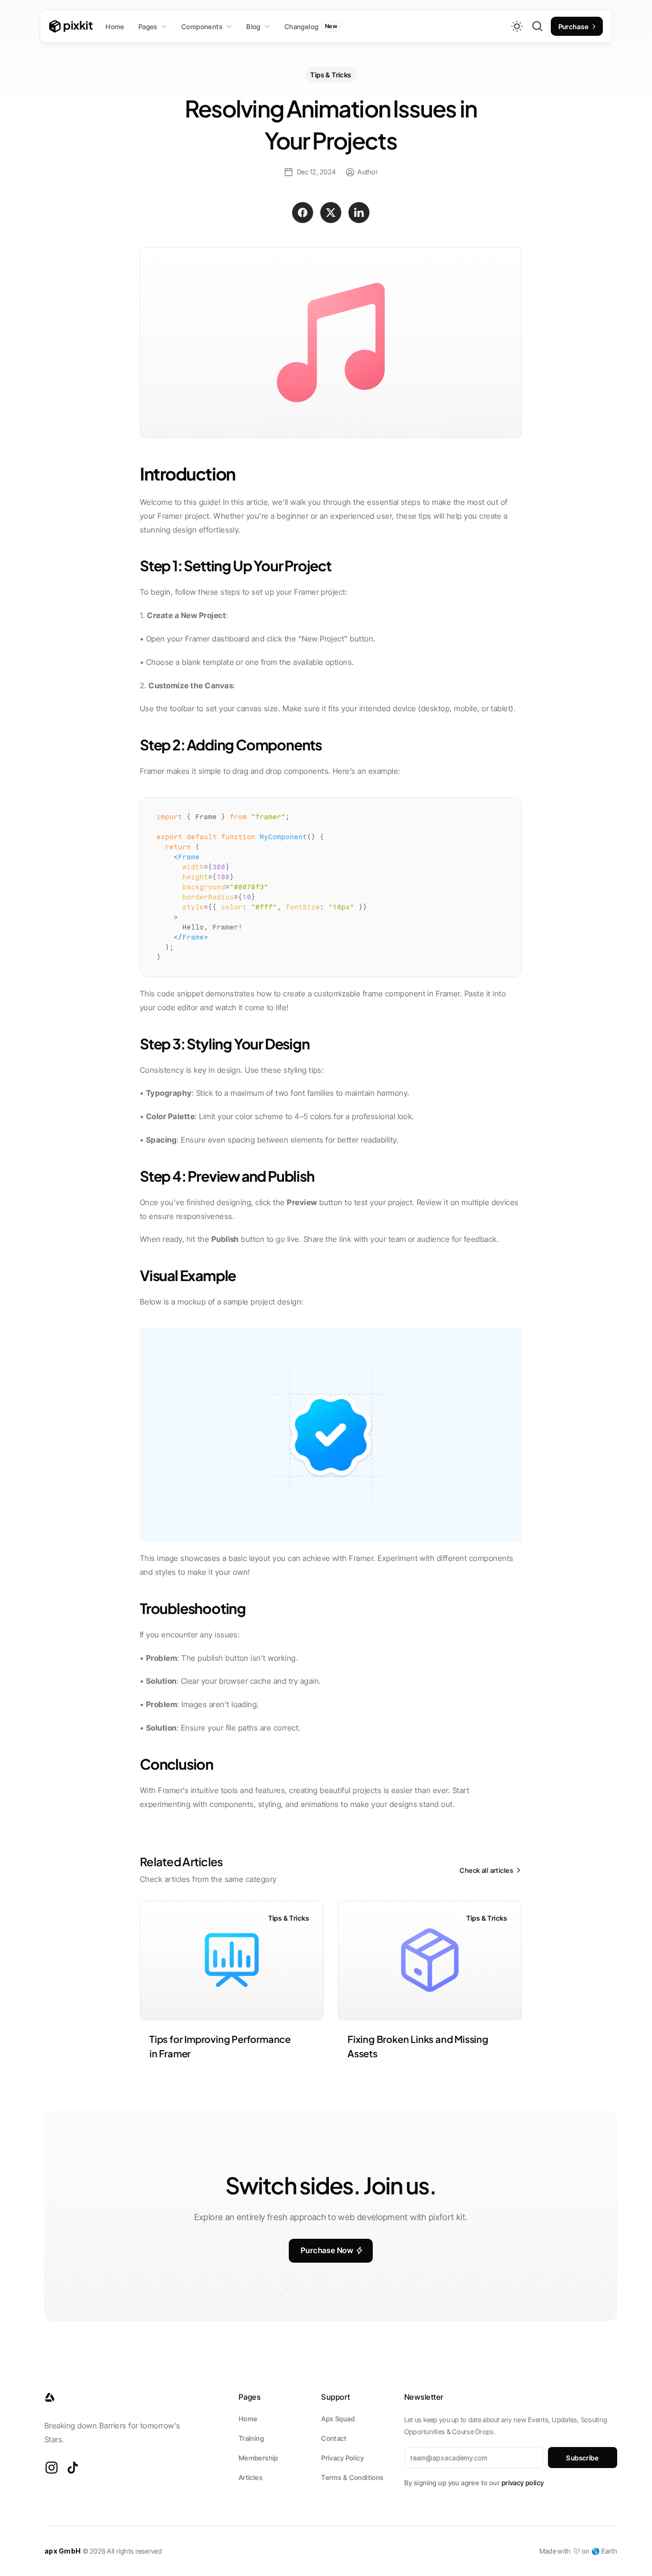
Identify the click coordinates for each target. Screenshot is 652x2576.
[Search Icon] (537, 26)
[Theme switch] (517, 26)
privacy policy (523, 2483)
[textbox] (331, 887)
